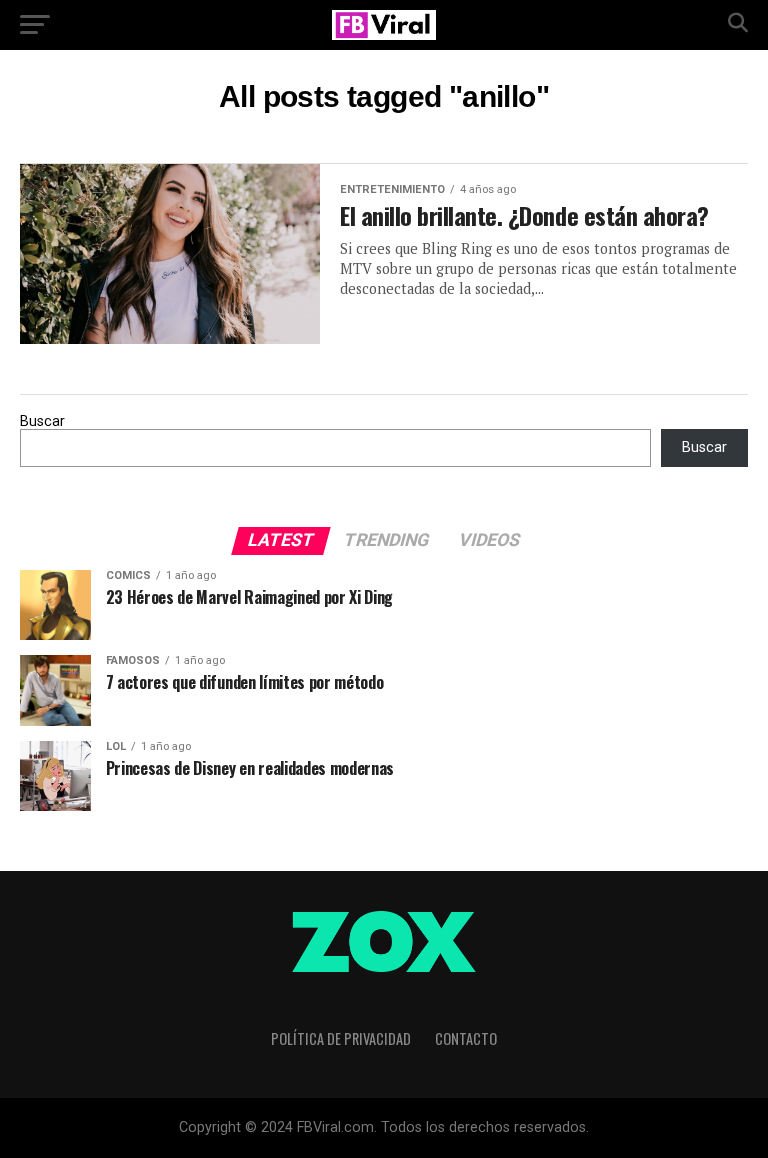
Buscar (42, 421)
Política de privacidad (341, 1038)
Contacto (466, 1038)
